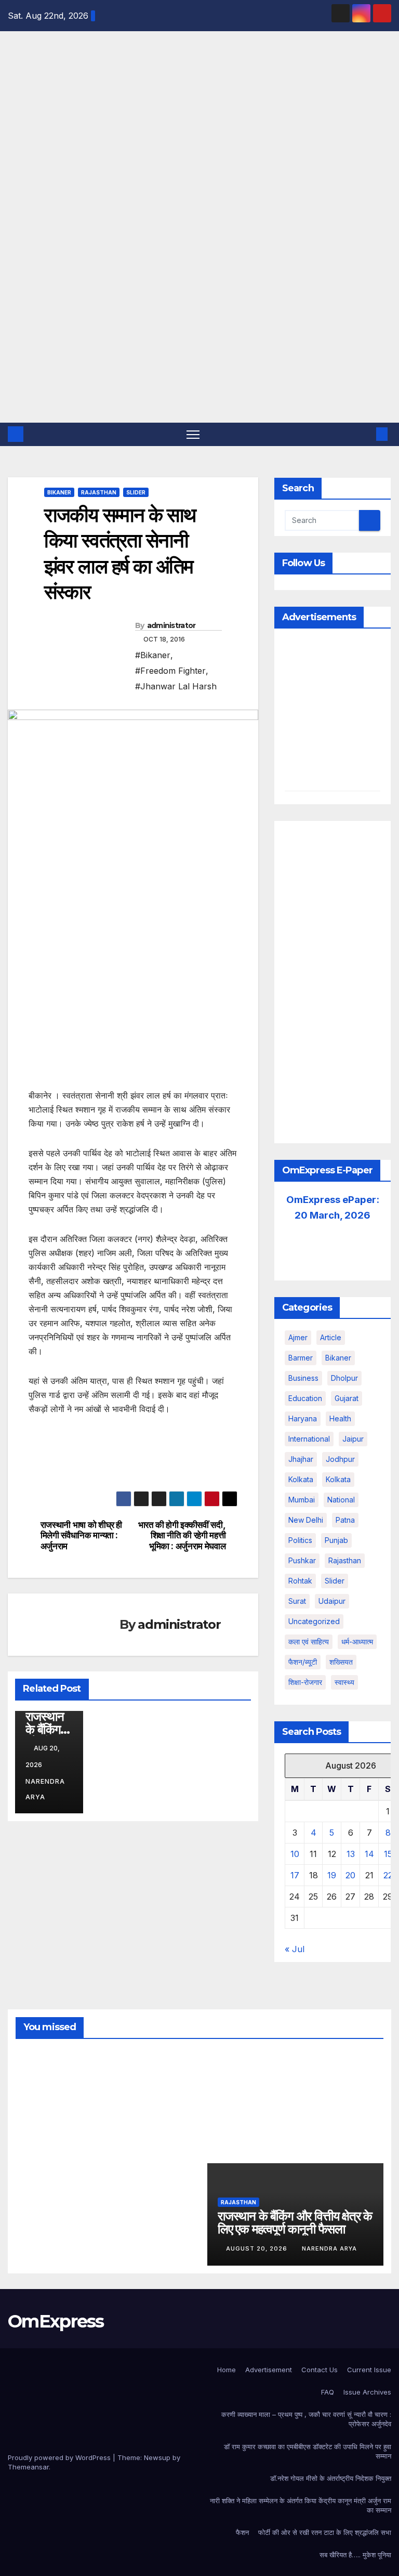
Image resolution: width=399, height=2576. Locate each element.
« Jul (295, 1949)
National (341, 1500)
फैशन (242, 2532)
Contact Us (320, 2370)
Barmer (301, 1358)
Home (227, 2370)
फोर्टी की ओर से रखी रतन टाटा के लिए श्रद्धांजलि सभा (325, 2532)
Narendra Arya (45, 1789)
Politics (300, 1540)
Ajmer (298, 1337)
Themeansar (28, 2467)
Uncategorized (314, 1621)
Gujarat (347, 1398)
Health (340, 1418)
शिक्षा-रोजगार (305, 1682)
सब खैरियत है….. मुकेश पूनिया (355, 2555)
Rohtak (300, 1581)
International (309, 1439)
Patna (345, 1520)
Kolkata (338, 1479)
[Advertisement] (199, 345)
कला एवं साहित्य (309, 1642)
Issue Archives (367, 2392)
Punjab (336, 1540)
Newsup (157, 2457)
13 (351, 1854)
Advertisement (269, 2370)
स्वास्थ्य (344, 1682)
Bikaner (59, 492)
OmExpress (15, 148)
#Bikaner (153, 655)
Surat (297, 1601)
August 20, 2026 (258, 2248)
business (303, 1378)
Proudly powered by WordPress (60, 2457)
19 (332, 1875)
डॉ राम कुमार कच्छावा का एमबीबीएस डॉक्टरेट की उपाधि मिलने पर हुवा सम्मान (308, 2451)
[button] (365, 434)
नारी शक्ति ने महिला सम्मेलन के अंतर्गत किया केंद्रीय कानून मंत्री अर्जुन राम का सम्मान (301, 2505)
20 (350, 1875)
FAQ (328, 2392)
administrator (171, 625)
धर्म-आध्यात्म (357, 1642)
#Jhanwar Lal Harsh (176, 686)
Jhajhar (301, 1459)
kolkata (301, 1479)
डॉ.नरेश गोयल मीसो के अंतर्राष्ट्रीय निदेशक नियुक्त (331, 2478)
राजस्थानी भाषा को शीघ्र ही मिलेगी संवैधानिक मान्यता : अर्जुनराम (81, 1535)
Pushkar (302, 1560)
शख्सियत (341, 1662)
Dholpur (344, 1378)
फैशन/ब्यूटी (303, 1662)
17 (295, 1875)
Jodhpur (340, 1459)
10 (295, 1854)
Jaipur (353, 1439)
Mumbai (302, 1500)
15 (388, 1854)
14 (369, 1854)
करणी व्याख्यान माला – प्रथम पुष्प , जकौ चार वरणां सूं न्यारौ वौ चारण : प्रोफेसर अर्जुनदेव (306, 2419)
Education (305, 1398)
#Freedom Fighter (170, 671)
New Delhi (306, 1520)
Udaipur (332, 1601)
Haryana (303, 1418)
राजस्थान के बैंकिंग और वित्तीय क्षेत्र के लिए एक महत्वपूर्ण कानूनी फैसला (295, 2222)
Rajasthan (99, 492)
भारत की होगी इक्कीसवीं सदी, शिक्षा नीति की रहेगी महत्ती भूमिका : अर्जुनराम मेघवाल (182, 1535)
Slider (136, 492)
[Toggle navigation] (193, 434)
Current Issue (369, 2370)
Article (331, 1337)
